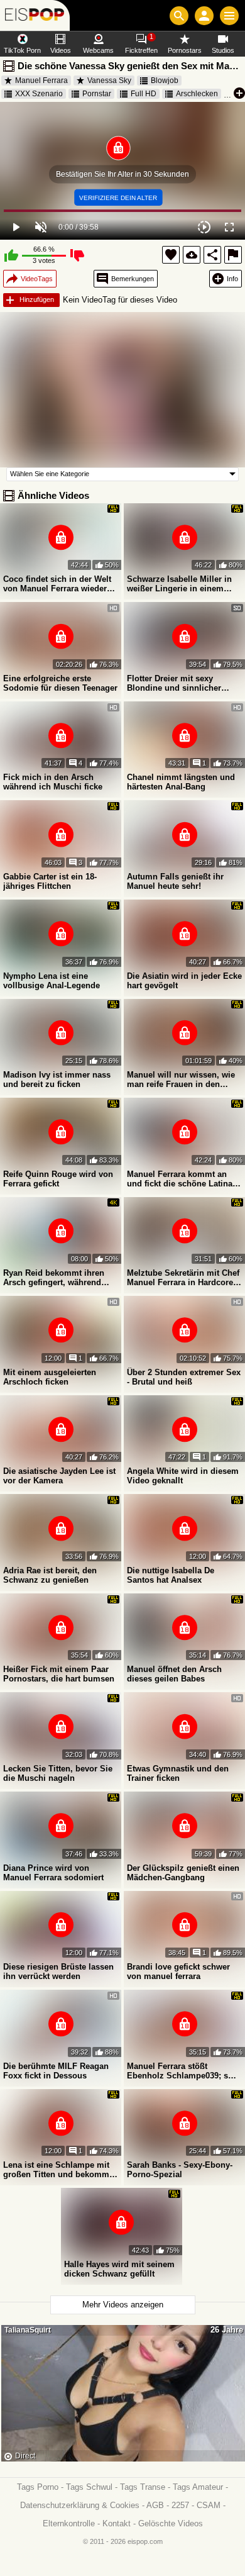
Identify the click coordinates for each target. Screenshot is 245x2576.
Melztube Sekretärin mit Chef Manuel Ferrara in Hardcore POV (183, 1278)
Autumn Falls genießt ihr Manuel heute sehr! (175, 881)
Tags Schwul (89, 2487)
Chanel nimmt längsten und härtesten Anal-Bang (181, 782)
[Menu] (229, 16)
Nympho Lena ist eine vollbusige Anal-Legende (52, 981)
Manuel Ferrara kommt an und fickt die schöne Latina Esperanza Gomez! (180, 1179)
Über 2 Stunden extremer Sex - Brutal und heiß (184, 1377)
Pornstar (97, 94)
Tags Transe (143, 2487)
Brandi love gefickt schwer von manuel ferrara (178, 1971)
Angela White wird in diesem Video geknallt (183, 1476)
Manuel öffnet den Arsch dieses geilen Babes (174, 1674)
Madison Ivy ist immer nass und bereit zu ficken (57, 1079)
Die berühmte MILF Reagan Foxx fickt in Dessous (56, 2071)
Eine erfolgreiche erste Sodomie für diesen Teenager (60, 683)
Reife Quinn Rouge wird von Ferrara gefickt (58, 1179)
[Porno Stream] (35, 15)
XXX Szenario (39, 94)
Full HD (144, 94)
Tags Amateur (198, 2487)
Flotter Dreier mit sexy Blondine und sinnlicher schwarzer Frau (174, 683)
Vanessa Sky (109, 81)
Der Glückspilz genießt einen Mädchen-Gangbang (183, 1873)
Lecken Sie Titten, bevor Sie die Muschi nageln (58, 1773)
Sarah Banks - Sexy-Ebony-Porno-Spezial (180, 2170)
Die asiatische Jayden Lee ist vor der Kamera (59, 1476)
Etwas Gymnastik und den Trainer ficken (178, 1773)
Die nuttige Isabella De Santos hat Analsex (171, 1575)
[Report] (233, 255)
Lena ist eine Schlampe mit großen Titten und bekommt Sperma (57, 2170)
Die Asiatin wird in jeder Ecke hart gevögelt (184, 981)
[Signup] (204, 16)
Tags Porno (38, 2487)
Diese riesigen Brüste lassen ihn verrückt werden (58, 1971)
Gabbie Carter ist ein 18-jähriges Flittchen (50, 881)
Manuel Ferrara (41, 81)
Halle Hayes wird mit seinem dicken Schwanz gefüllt (119, 2269)
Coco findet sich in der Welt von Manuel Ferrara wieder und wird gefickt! (57, 584)
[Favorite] (171, 255)
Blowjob (165, 81)
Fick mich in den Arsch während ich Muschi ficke (53, 782)
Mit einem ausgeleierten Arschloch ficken (50, 1377)
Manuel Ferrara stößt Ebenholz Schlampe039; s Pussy (177, 2071)
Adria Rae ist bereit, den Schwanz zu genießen (50, 1575)
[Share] (212, 255)
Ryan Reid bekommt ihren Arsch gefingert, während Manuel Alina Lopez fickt (54, 1278)
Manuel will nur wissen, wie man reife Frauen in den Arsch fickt (181, 1079)
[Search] (179, 16)
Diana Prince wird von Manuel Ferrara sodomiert (53, 1873)
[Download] (192, 255)
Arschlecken (197, 94)
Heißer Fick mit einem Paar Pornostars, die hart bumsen (59, 1674)
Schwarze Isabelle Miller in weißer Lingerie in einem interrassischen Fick (179, 584)
